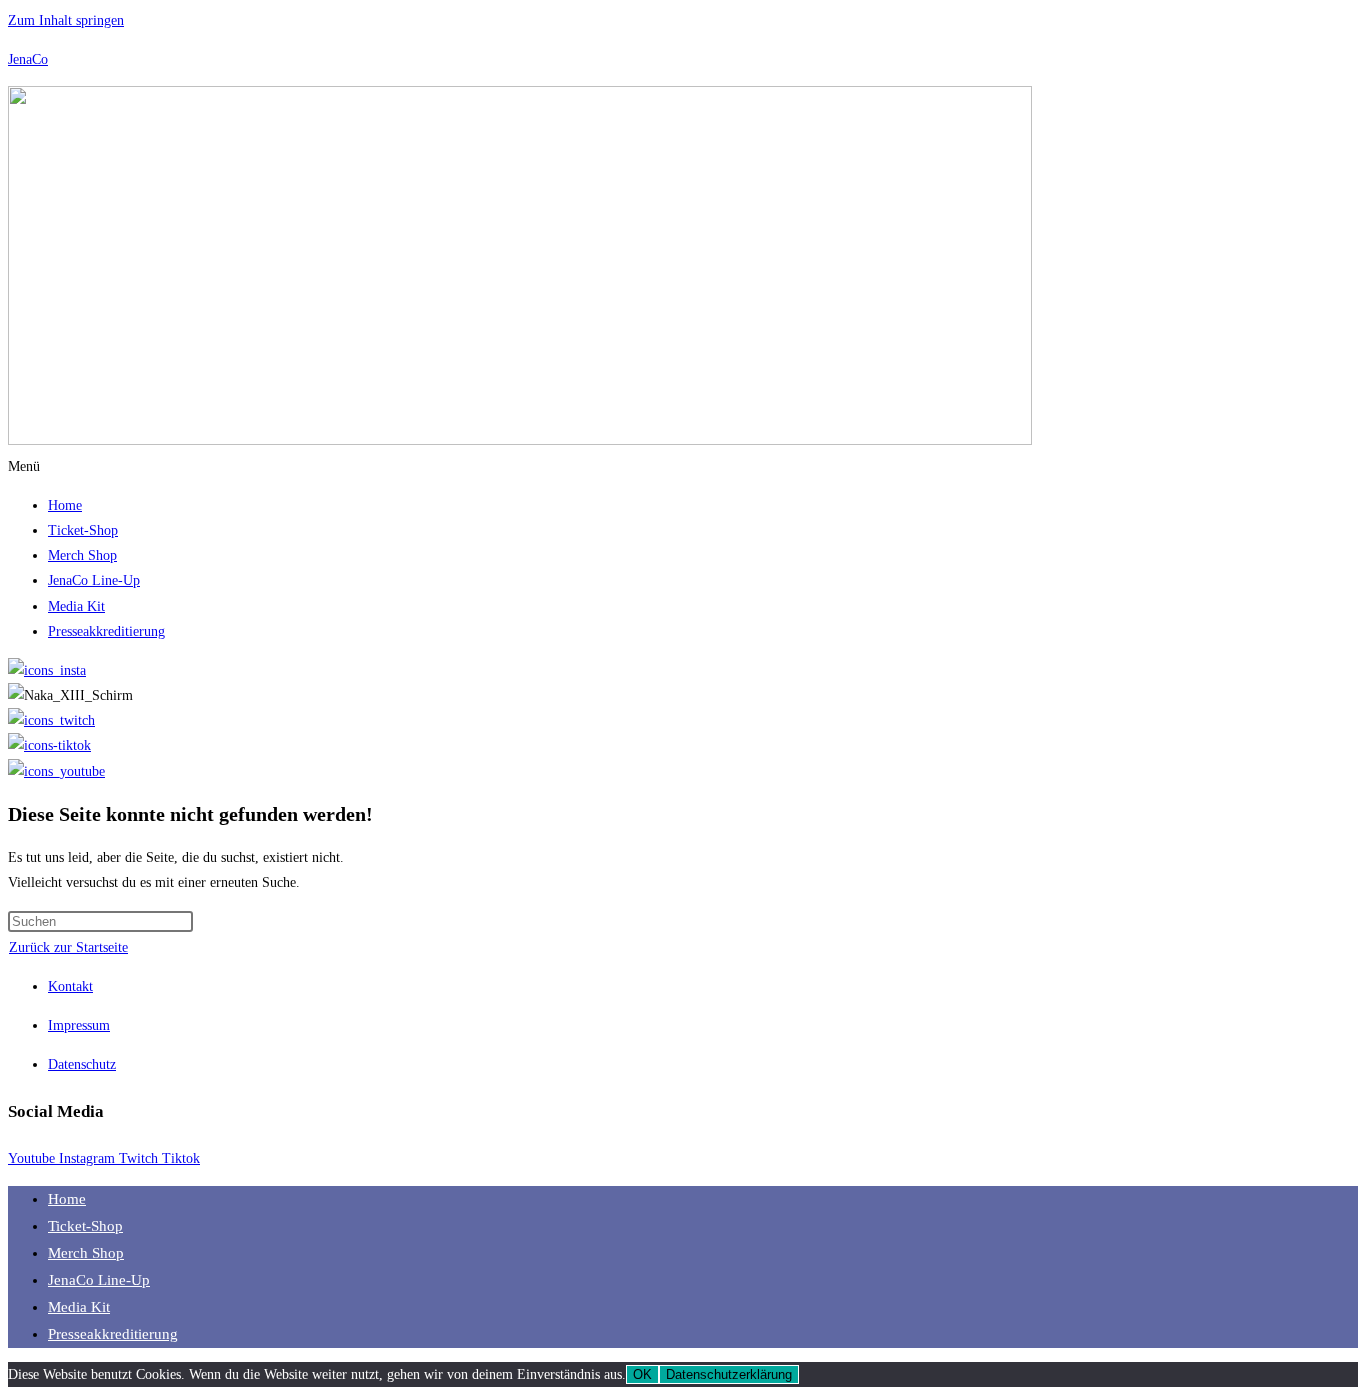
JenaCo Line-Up (94, 580)
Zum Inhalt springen (66, 20)
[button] (683, 466)
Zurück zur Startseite (68, 947)
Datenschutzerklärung (729, 1374)
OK (642, 1374)
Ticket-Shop (83, 530)
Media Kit (76, 606)
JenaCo (28, 59)
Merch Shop (82, 555)
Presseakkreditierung (106, 631)
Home (65, 505)
